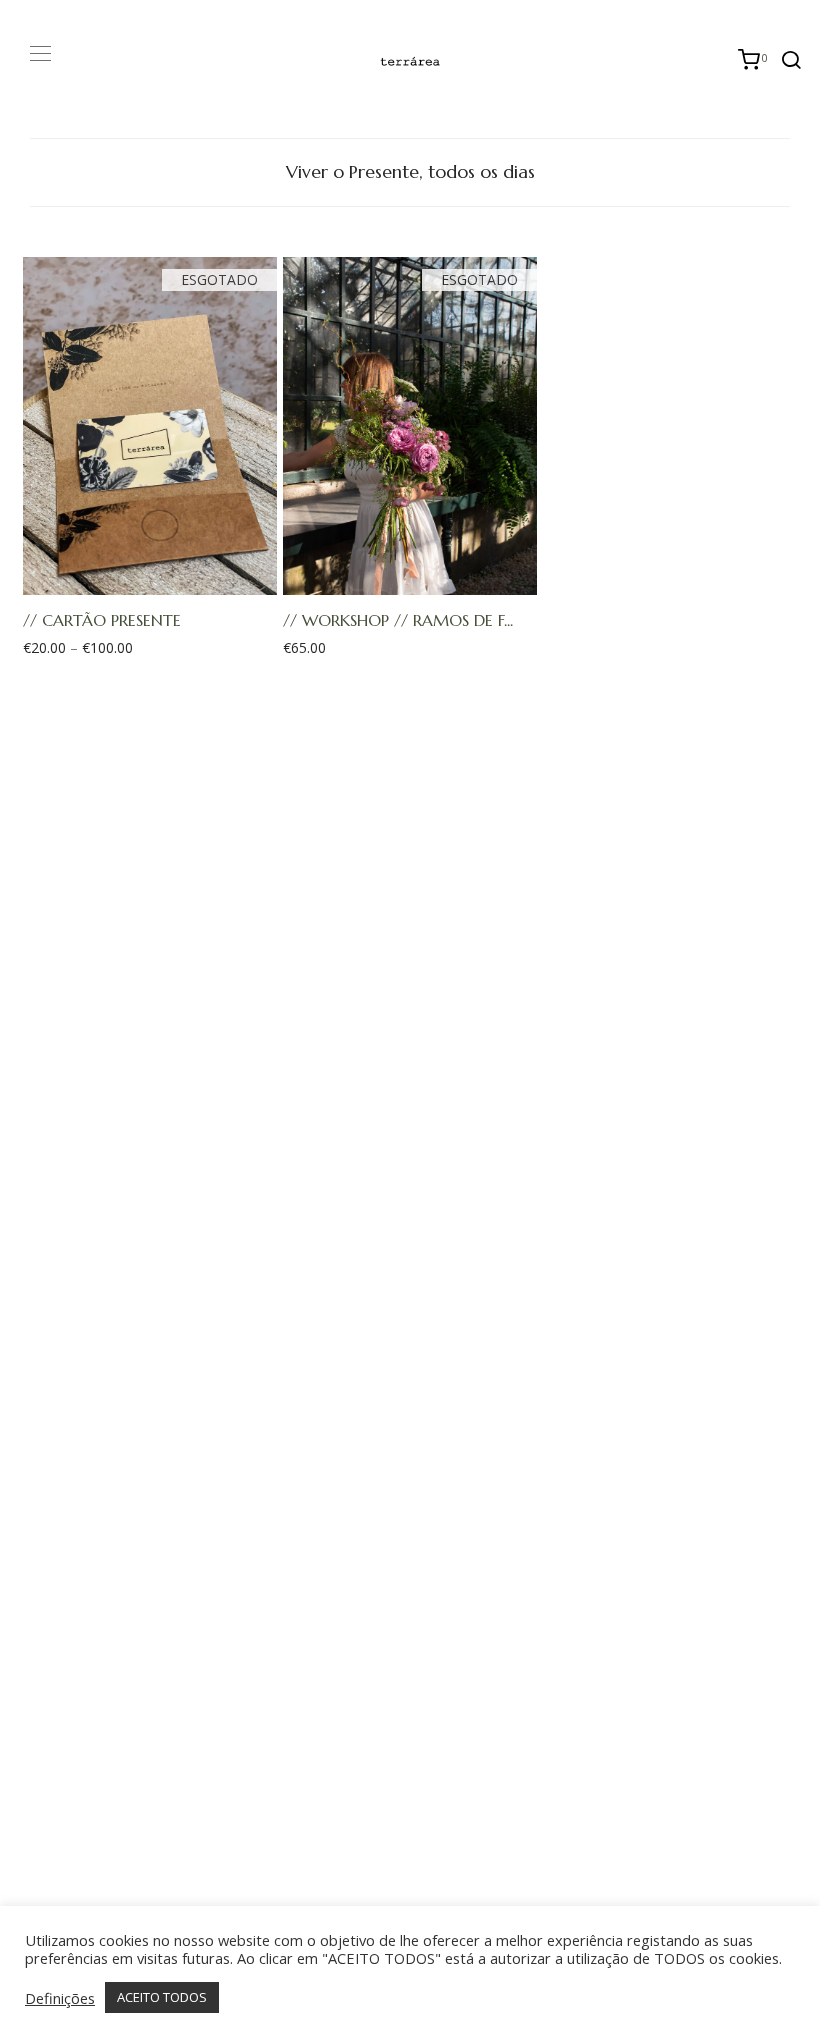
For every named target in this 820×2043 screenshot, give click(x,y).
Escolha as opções (140, 579)
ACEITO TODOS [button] (162, 1997)
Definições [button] (60, 1998)
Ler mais (399, 579)
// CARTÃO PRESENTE (102, 620)
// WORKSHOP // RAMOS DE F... (398, 620)
